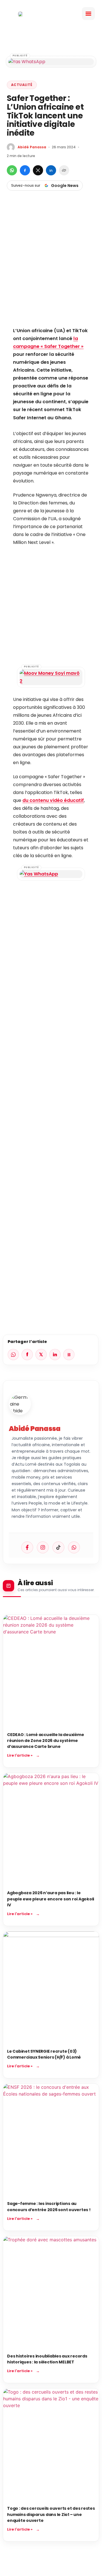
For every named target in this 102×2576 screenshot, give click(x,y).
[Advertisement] (51, 268)
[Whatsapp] (74, 1547)
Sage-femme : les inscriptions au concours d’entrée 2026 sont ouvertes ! (49, 2206)
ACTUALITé (22, 85)
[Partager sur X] (38, 170)
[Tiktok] (58, 1547)
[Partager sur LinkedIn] (51, 170)
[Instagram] (43, 1547)
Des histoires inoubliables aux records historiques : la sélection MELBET (47, 2359)
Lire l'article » (20, 1755)
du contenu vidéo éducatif (53, 800)
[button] (88, 14)
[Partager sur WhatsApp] (12, 170)
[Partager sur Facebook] (25, 170)
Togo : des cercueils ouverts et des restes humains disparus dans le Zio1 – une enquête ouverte (51, 2514)
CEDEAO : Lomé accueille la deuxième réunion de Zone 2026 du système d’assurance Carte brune (45, 1741)
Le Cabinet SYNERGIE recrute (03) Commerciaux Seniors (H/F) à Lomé (44, 2054)
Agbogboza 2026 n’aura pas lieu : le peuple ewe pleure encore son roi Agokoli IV (51, 1899)
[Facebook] (27, 1547)
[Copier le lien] (64, 170)
